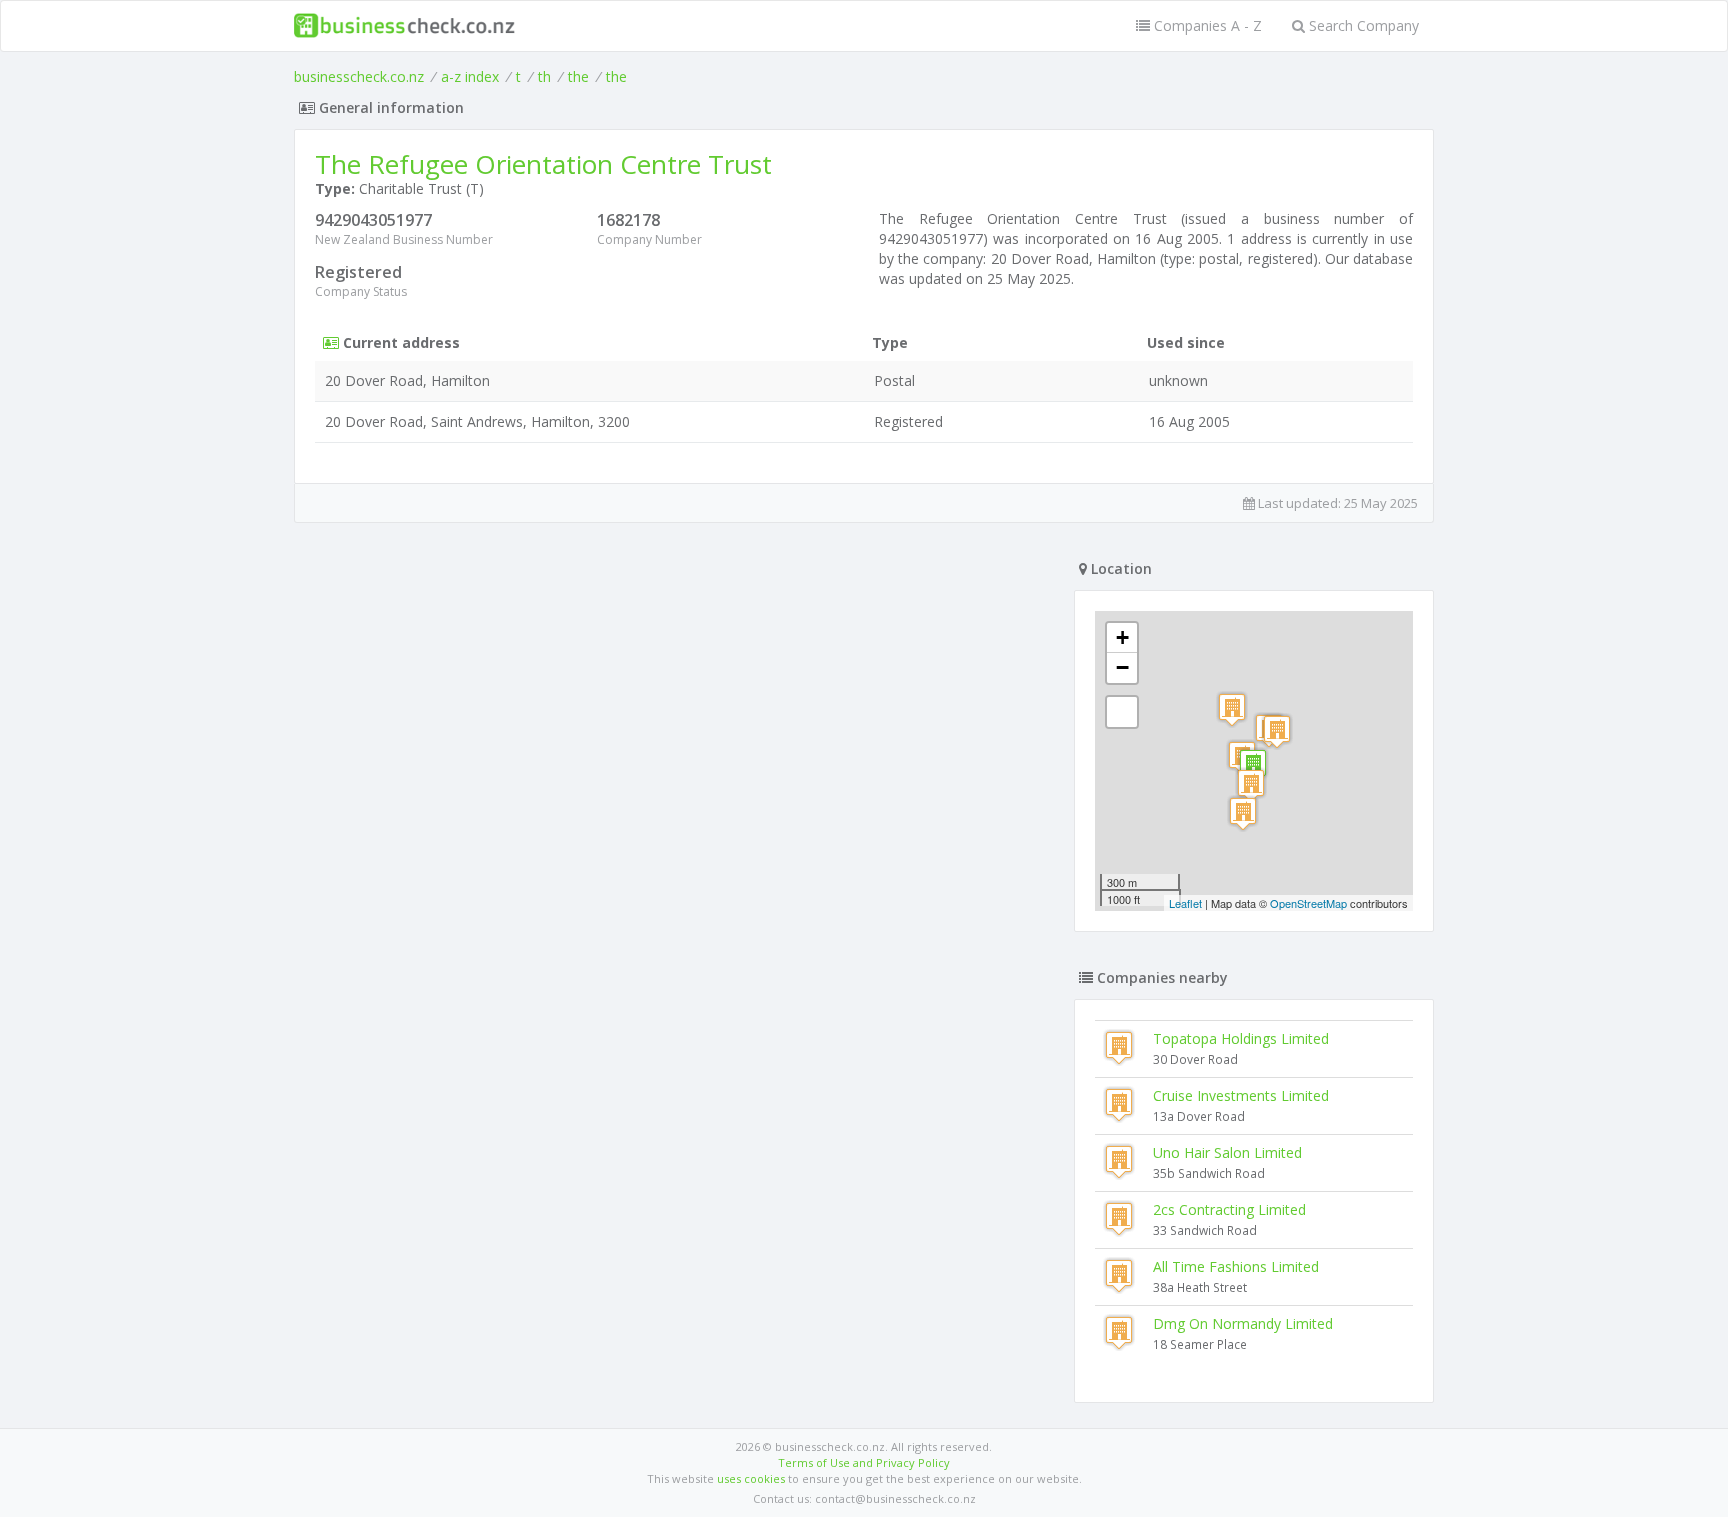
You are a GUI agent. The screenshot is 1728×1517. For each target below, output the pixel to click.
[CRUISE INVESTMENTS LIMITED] (1251, 785)
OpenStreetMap (1308, 903)
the (578, 76)
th (544, 76)
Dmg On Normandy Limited (1243, 1323)
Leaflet (1185, 903)
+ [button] (1122, 637)
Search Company (1362, 25)
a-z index (470, 76)
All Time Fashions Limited (1236, 1266)
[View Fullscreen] (1122, 712)
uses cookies (751, 1478)
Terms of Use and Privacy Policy (864, 1462)
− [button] (1122, 667)
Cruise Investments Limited (1241, 1095)
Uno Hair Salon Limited (1227, 1152)
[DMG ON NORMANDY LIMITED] (1232, 709)
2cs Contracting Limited (1229, 1209)
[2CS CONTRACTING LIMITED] (1277, 731)
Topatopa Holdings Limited (1241, 1038)
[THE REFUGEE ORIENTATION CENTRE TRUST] (1253, 765)
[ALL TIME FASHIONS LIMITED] (1243, 813)
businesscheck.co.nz (359, 76)
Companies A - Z (1206, 25)
